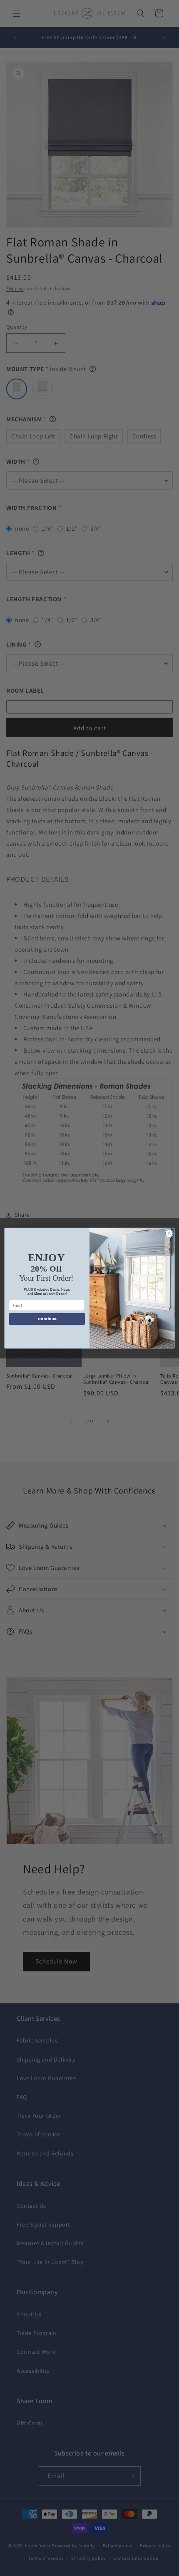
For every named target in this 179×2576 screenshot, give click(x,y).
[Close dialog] (169, 1233)
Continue (47, 1319)
